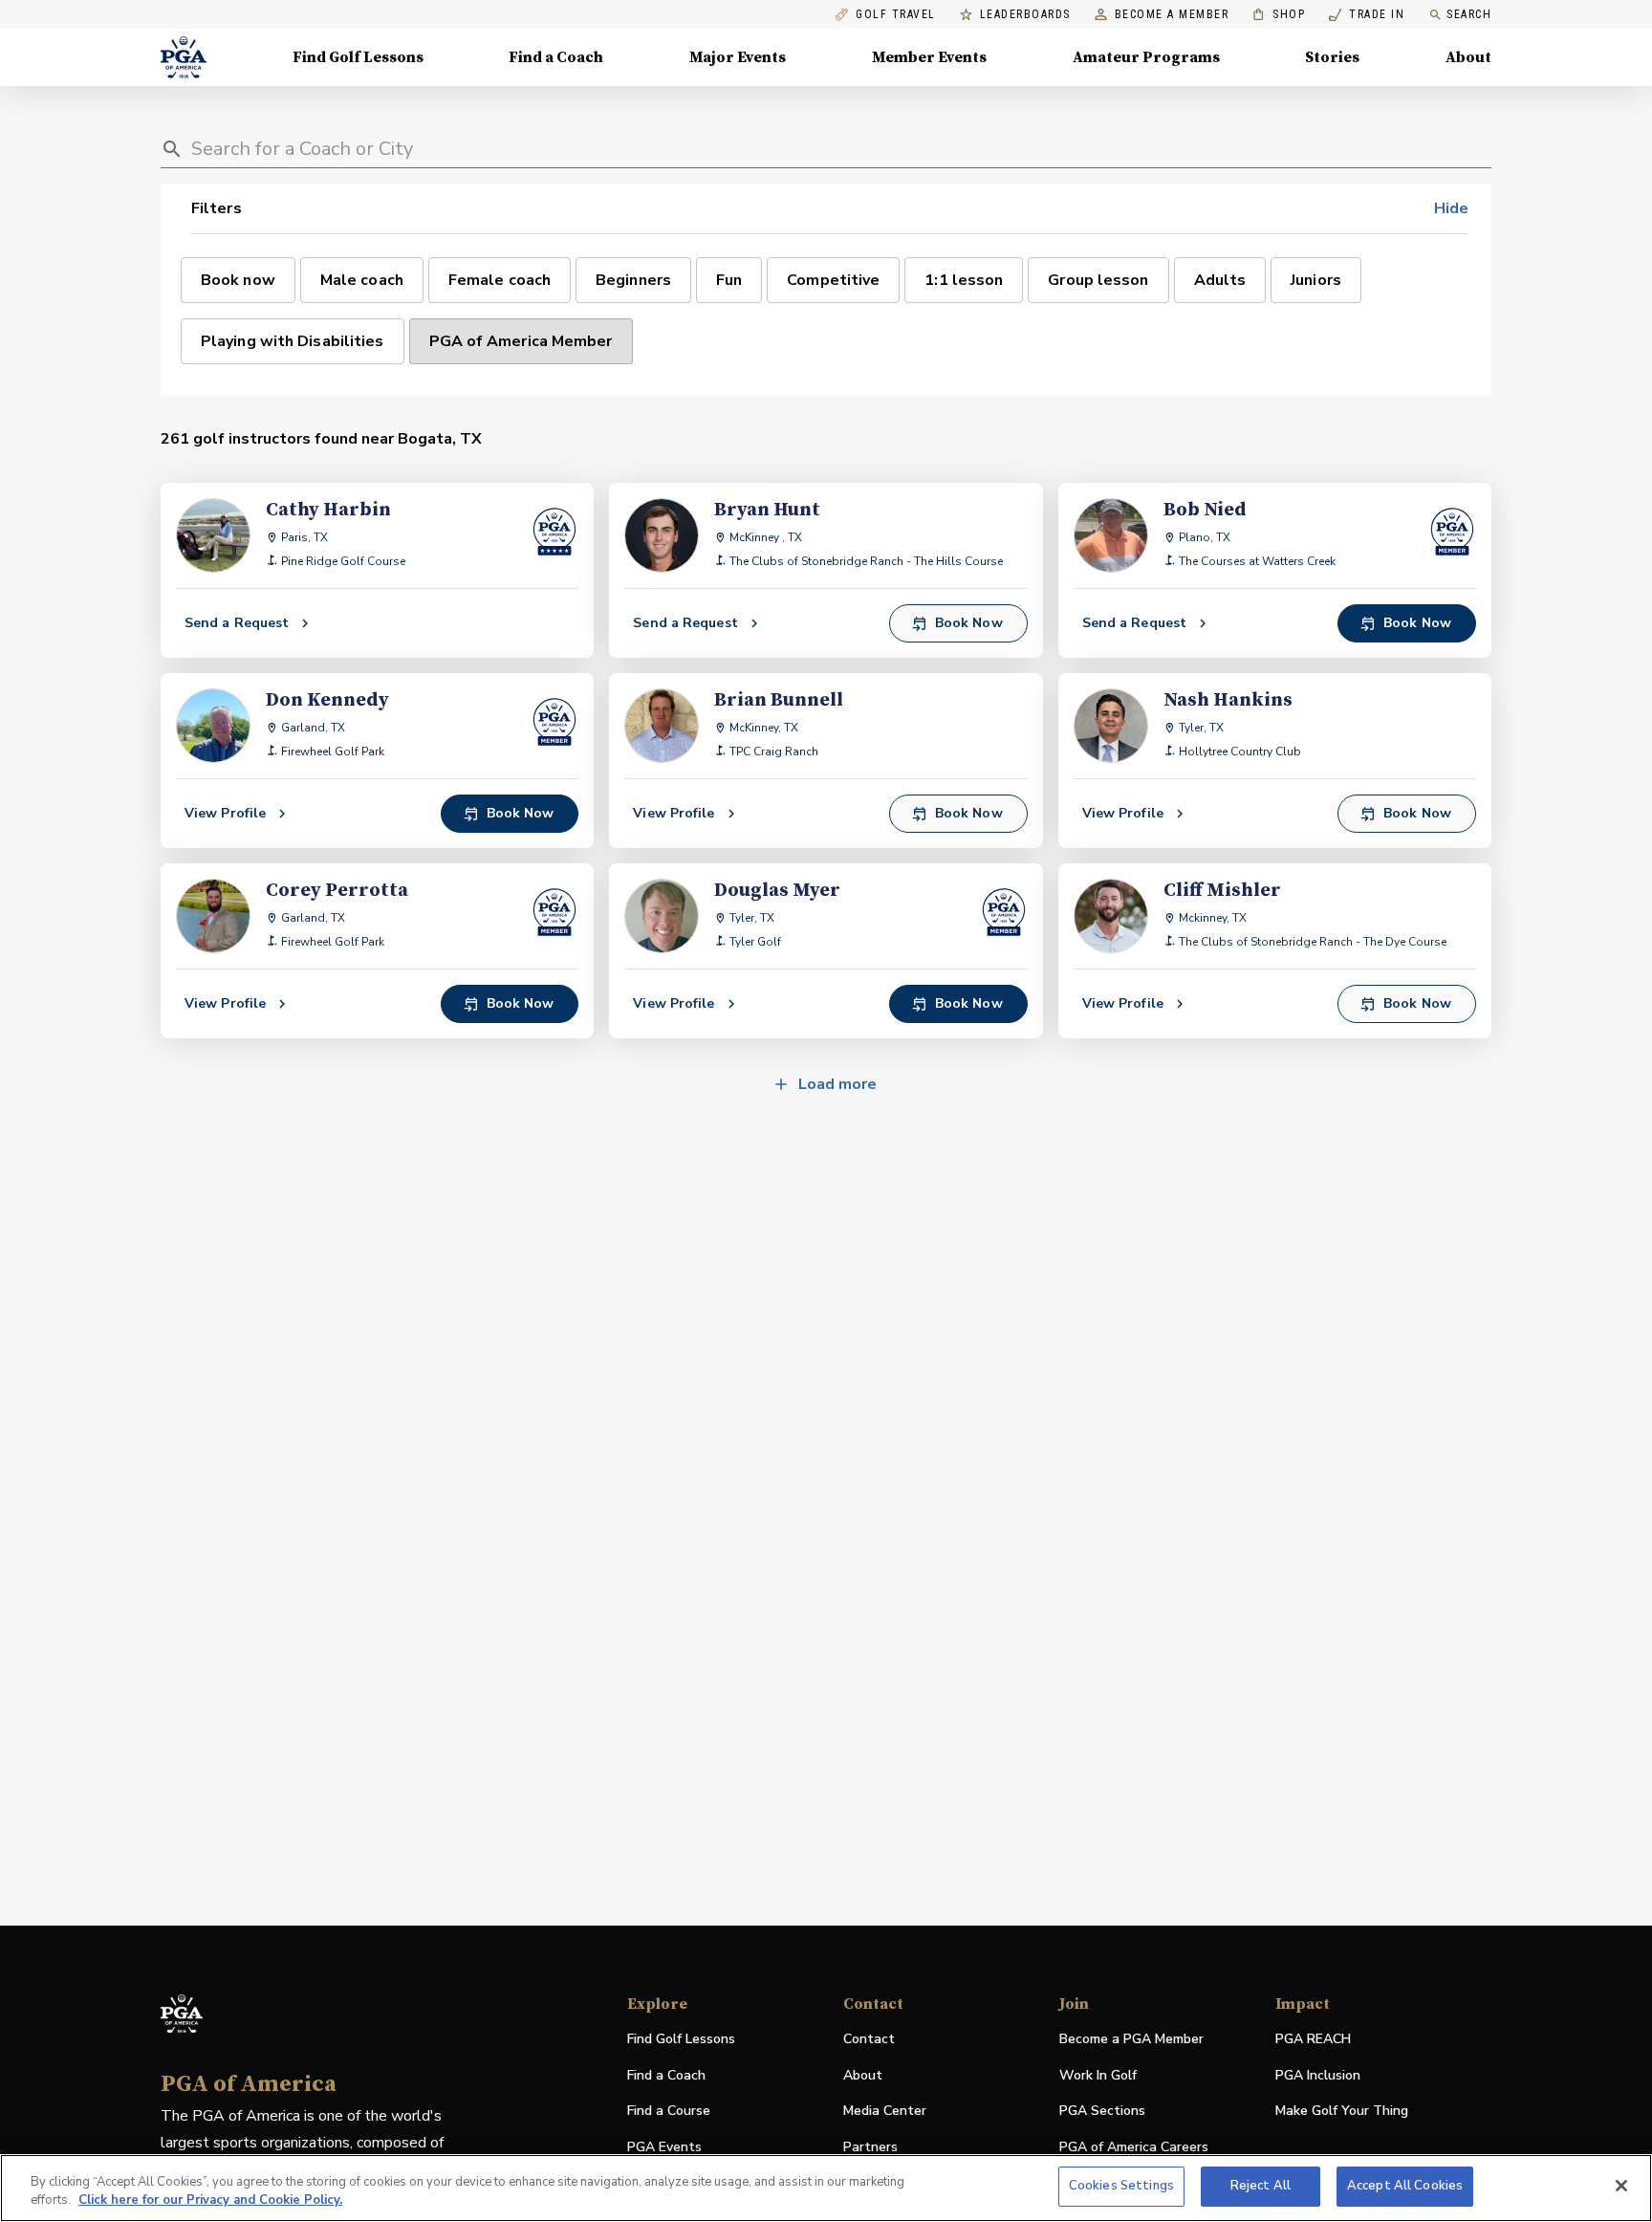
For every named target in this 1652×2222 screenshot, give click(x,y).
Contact (869, 2039)
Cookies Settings (1121, 2186)
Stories (1332, 57)
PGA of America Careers (1134, 2148)
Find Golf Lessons (358, 57)
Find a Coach (556, 57)
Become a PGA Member (1131, 2039)
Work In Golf (1098, 2075)
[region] (826, 2188)
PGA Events (664, 2147)
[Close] (1621, 2186)
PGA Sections (1102, 2111)
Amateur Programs (1146, 57)
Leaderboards (1025, 15)
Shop (1279, 15)
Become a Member (1172, 15)
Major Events (738, 57)
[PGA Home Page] (184, 57)
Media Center (885, 2112)
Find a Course (669, 2111)
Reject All (1261, 2186)
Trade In (1367, 15)
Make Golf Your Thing (1342, 2112)
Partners (870, 2147)
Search (1469, 14)
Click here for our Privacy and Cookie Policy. (210, 2201)
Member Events (929, 57)
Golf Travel (896, 15)
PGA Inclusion (1318, 2075)
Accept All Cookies (1405, 2186)
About (1468, 57)
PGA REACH (1313, 2040)
